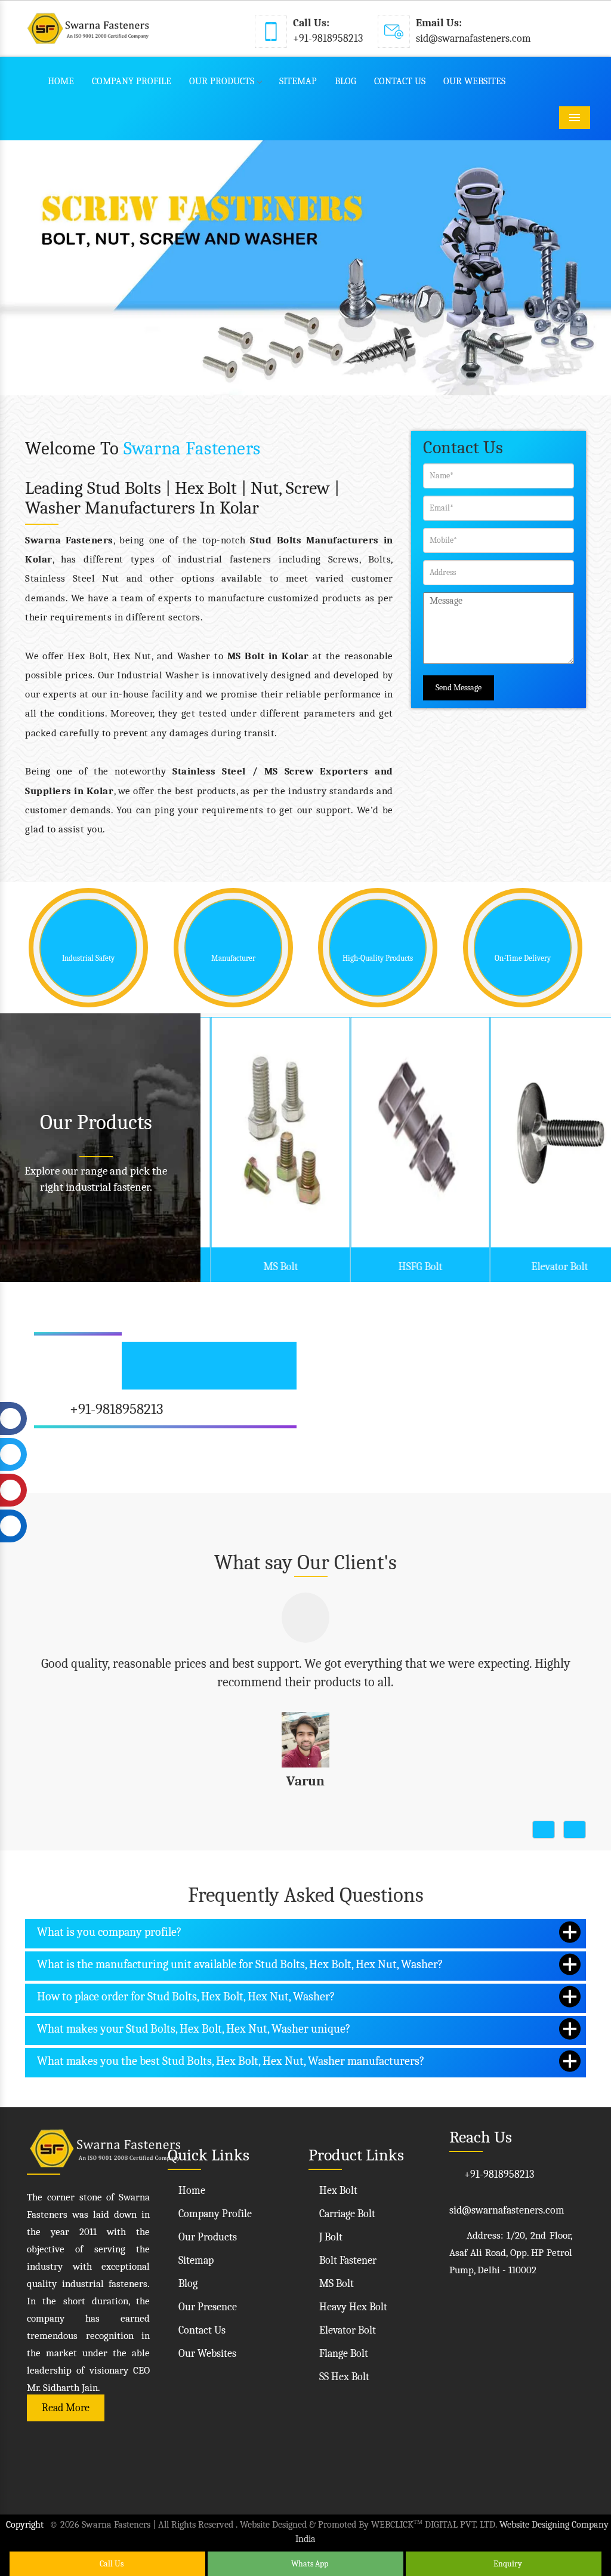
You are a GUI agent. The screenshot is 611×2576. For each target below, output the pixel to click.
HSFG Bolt (410, 1267)
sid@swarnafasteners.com (473, 39)
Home (61, 81)
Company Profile (132, 81)
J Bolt (330, 2229)
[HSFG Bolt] (410, 1132)
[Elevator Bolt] (549, 1132)
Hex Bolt (337, 2182)
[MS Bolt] (270, 1132)
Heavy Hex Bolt (352, 2299)
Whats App (309, 2564)
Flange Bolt (342, 2345)
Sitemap (298, 81)
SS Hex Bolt (343, 2368)
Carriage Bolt (346, 2205)
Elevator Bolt (549, 1267)
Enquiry (507, 2564)
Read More (66, 2400)
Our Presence (206, 2299)
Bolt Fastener (347, 2252)
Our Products (222, 81)
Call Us (111, 2564)
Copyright (25, 2516)
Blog (345, 81)
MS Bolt (270, 1267)
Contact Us (400, 81)
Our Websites (474, 81)
